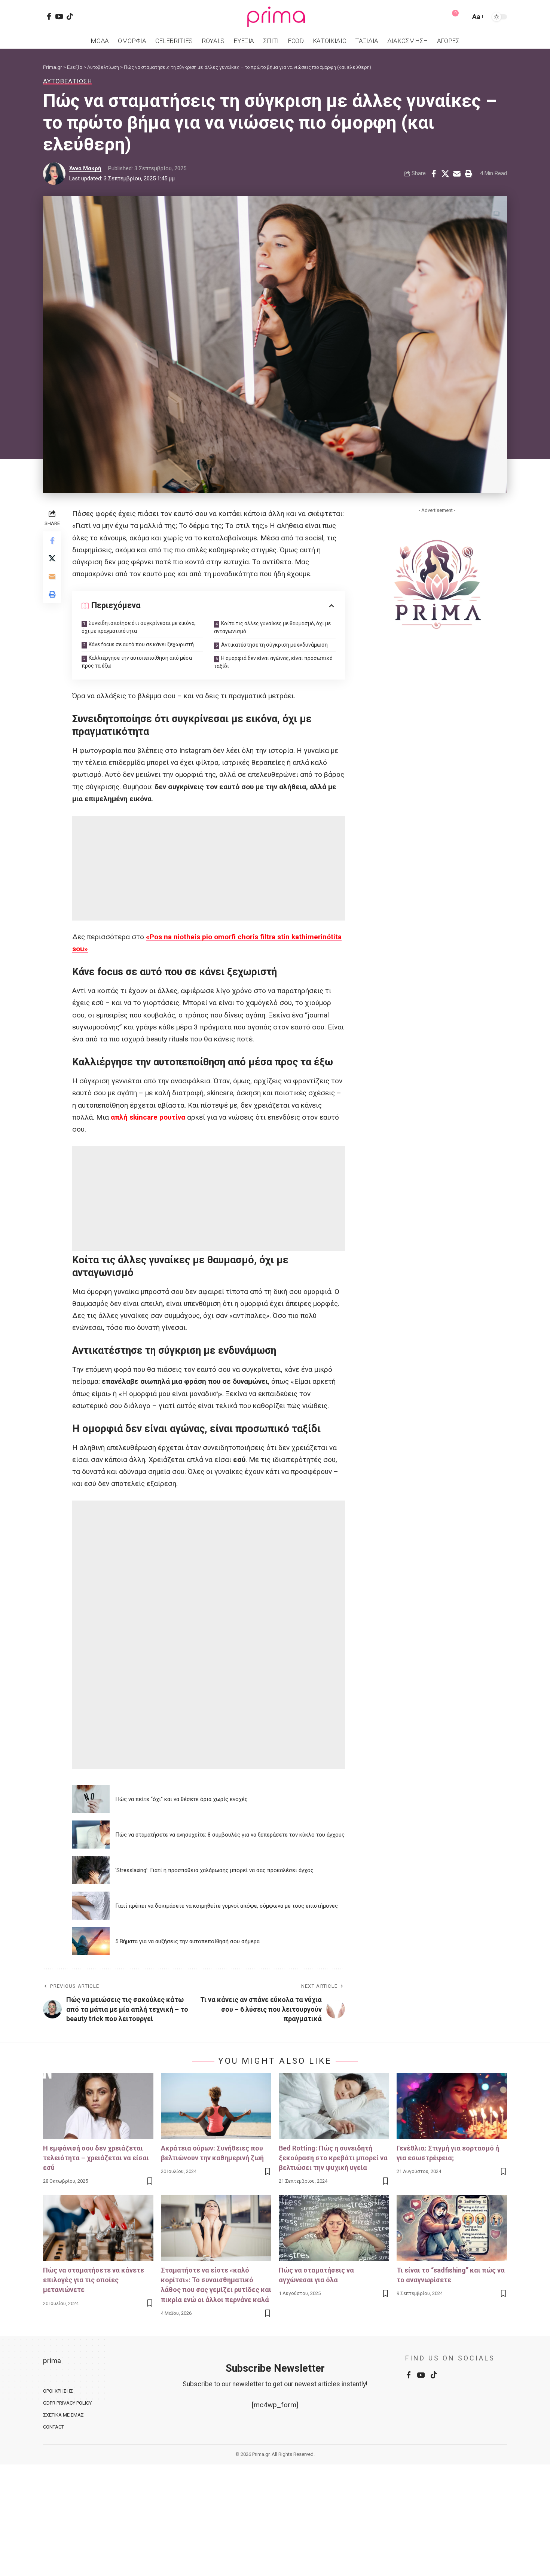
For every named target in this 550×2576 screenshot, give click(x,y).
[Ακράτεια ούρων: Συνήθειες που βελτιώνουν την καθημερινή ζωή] (216, 2106)
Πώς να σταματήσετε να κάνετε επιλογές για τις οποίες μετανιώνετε (94, 2280)
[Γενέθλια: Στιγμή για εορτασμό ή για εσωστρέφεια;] (452, 2106)
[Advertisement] (209, 868)
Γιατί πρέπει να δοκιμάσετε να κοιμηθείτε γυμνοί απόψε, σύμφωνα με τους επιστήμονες (227, 1906)
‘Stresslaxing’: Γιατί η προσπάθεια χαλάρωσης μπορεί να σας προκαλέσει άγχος (214, 1870)
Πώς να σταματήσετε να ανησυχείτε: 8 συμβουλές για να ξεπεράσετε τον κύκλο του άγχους (230, 1835)
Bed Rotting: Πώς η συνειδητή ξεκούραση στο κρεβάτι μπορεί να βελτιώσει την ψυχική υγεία (333, 2158)
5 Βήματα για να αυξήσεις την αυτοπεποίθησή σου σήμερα (187, 1941)
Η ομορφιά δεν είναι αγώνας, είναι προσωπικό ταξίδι (273, 662)
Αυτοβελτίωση (68, 81)
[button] (463, 17)
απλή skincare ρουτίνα (148, 1117)
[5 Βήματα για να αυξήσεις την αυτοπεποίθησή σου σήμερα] (91, 1941)
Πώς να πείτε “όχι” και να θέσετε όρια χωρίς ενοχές (181, 1799)
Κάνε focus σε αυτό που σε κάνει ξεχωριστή (141, 644)
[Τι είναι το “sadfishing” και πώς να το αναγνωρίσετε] (452, 2228)
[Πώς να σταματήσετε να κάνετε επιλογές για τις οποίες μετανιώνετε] (98, 2228)
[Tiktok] (70, 16)
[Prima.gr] (275, 17)
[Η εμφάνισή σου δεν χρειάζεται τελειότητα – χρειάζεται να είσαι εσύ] (98, 2106)
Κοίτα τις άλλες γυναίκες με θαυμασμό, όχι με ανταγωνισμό (272, 627)
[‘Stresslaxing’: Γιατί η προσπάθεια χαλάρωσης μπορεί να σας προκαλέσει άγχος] (91, 1870)
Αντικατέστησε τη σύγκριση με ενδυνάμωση (274, 645)
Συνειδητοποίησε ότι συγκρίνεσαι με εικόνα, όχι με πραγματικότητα (139, 627)
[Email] (457, 174)
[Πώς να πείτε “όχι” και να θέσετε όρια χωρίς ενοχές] (91, 1799)
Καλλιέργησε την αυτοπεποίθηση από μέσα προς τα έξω (137, 662)
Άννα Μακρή (85, 168)
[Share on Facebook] (434, 174)
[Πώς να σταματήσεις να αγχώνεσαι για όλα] (334, 2228)
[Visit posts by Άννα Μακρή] (54, 174)
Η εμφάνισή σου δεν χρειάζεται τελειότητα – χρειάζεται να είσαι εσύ (96, 2158)
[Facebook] (49, 16)
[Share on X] (445, 174)
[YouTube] (59, 16)
